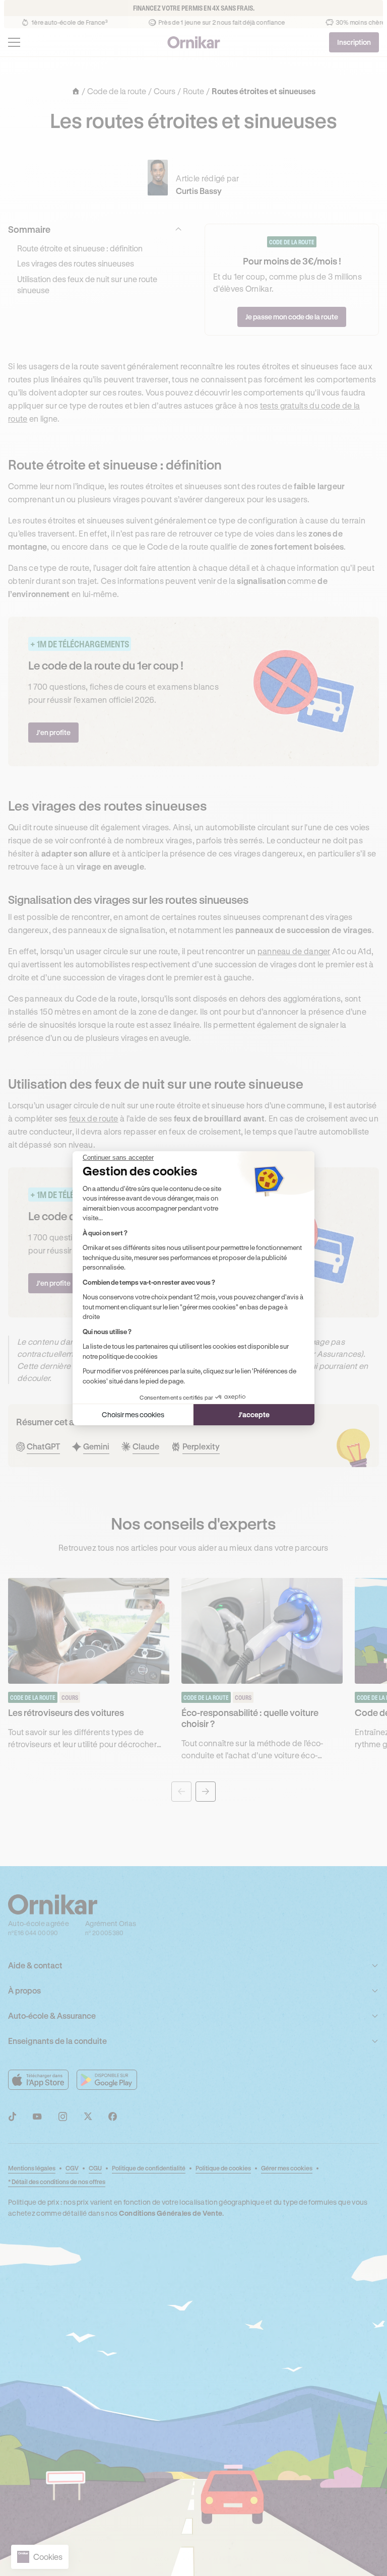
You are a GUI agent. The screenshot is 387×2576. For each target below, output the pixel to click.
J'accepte (254, 1414)
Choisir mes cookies (133, 1414)
